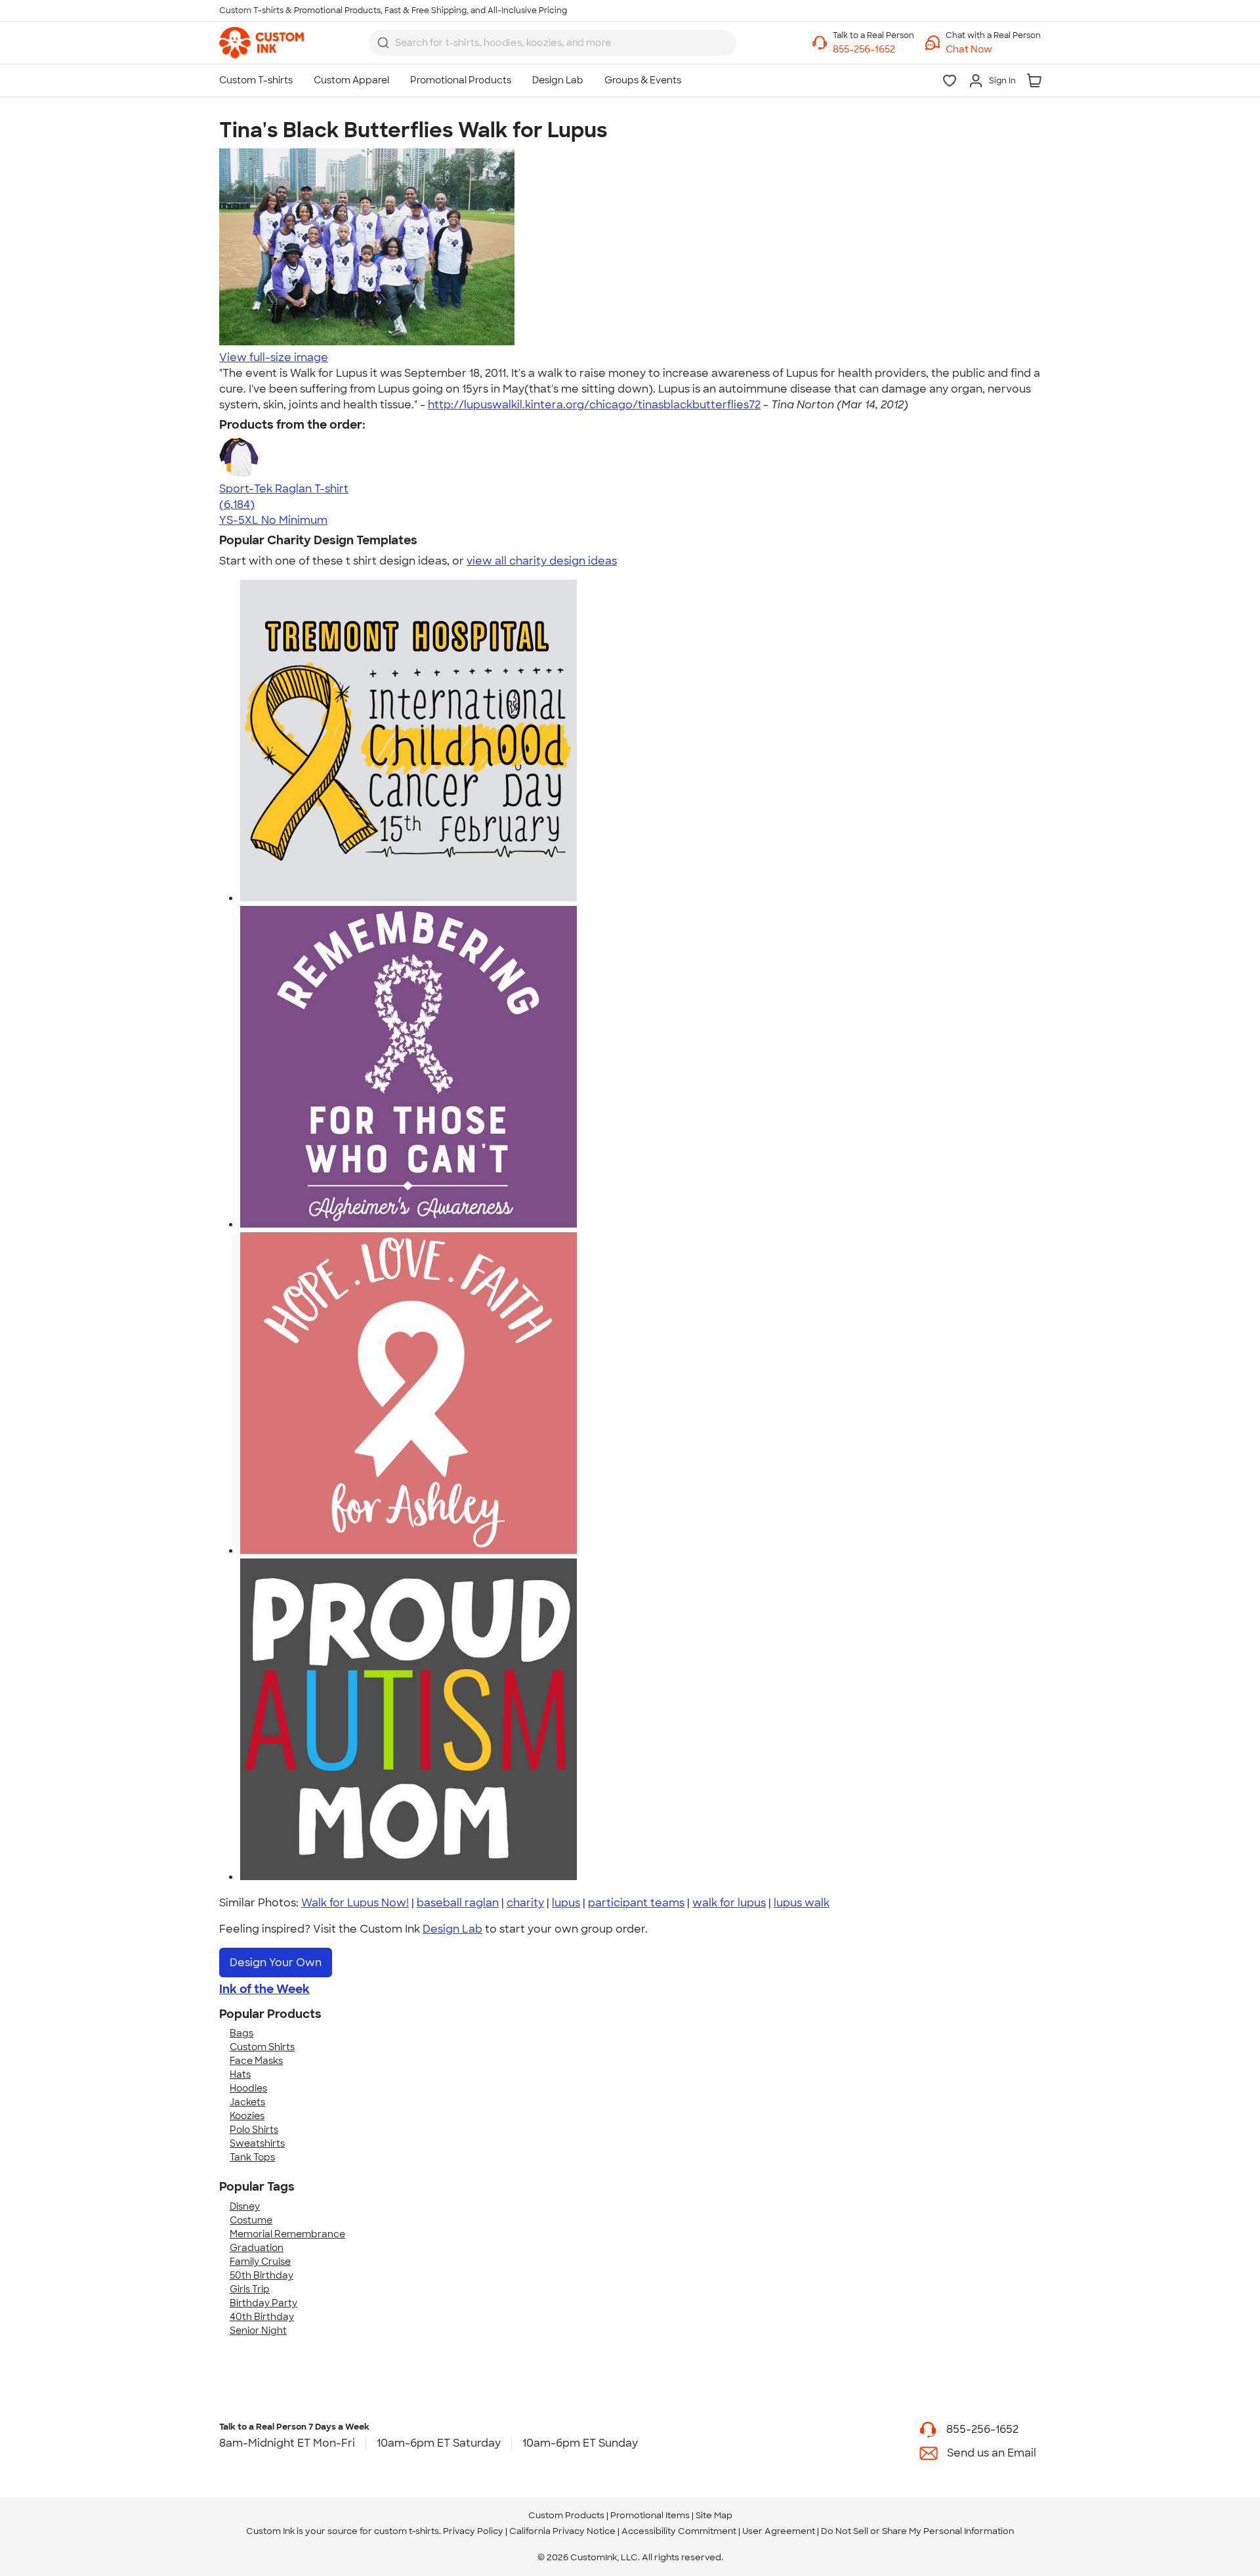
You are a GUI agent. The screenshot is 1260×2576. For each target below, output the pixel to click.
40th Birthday (262, 2317)
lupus (566, 1903)
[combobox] (553, 43)
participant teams (636, 1903)
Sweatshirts (257, 2143)
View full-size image (274, 357)
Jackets (247, 2102)
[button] (993, 50)
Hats (240, 2074)
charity (525, 1903)
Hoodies (248, 2088)
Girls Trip (250, 2289)
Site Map (714, 2515)
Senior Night (258, 2330)
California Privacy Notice (562, 2531)
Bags (241, 2033)
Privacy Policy (473, 2531)
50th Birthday (262, 2275)
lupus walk (802, 1903)
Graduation (257, 2248)
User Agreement (779, 2531)
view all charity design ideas (542, 561)
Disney (245, 2206)
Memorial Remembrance (287, 2234)
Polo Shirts (254, 2130)
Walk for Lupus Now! (355, 1903)
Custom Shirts (262, 2047)
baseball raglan (458, 1903)
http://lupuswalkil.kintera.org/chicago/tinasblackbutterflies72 (594, 405)
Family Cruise (260, 2262)
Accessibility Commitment (679, 2531)
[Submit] (383, 43)
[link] (262, 43)
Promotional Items (650, 2515)
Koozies (247, 2116)
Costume (251, 2220)
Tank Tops (252, 2157)
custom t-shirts (407, 2531)
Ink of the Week (264, 1989)
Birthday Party (263, 2303)
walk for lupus (729, 1903)
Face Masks (256, 2061)
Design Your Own (276, 1963)
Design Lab (452, 1929)
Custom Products (566, 2515)
